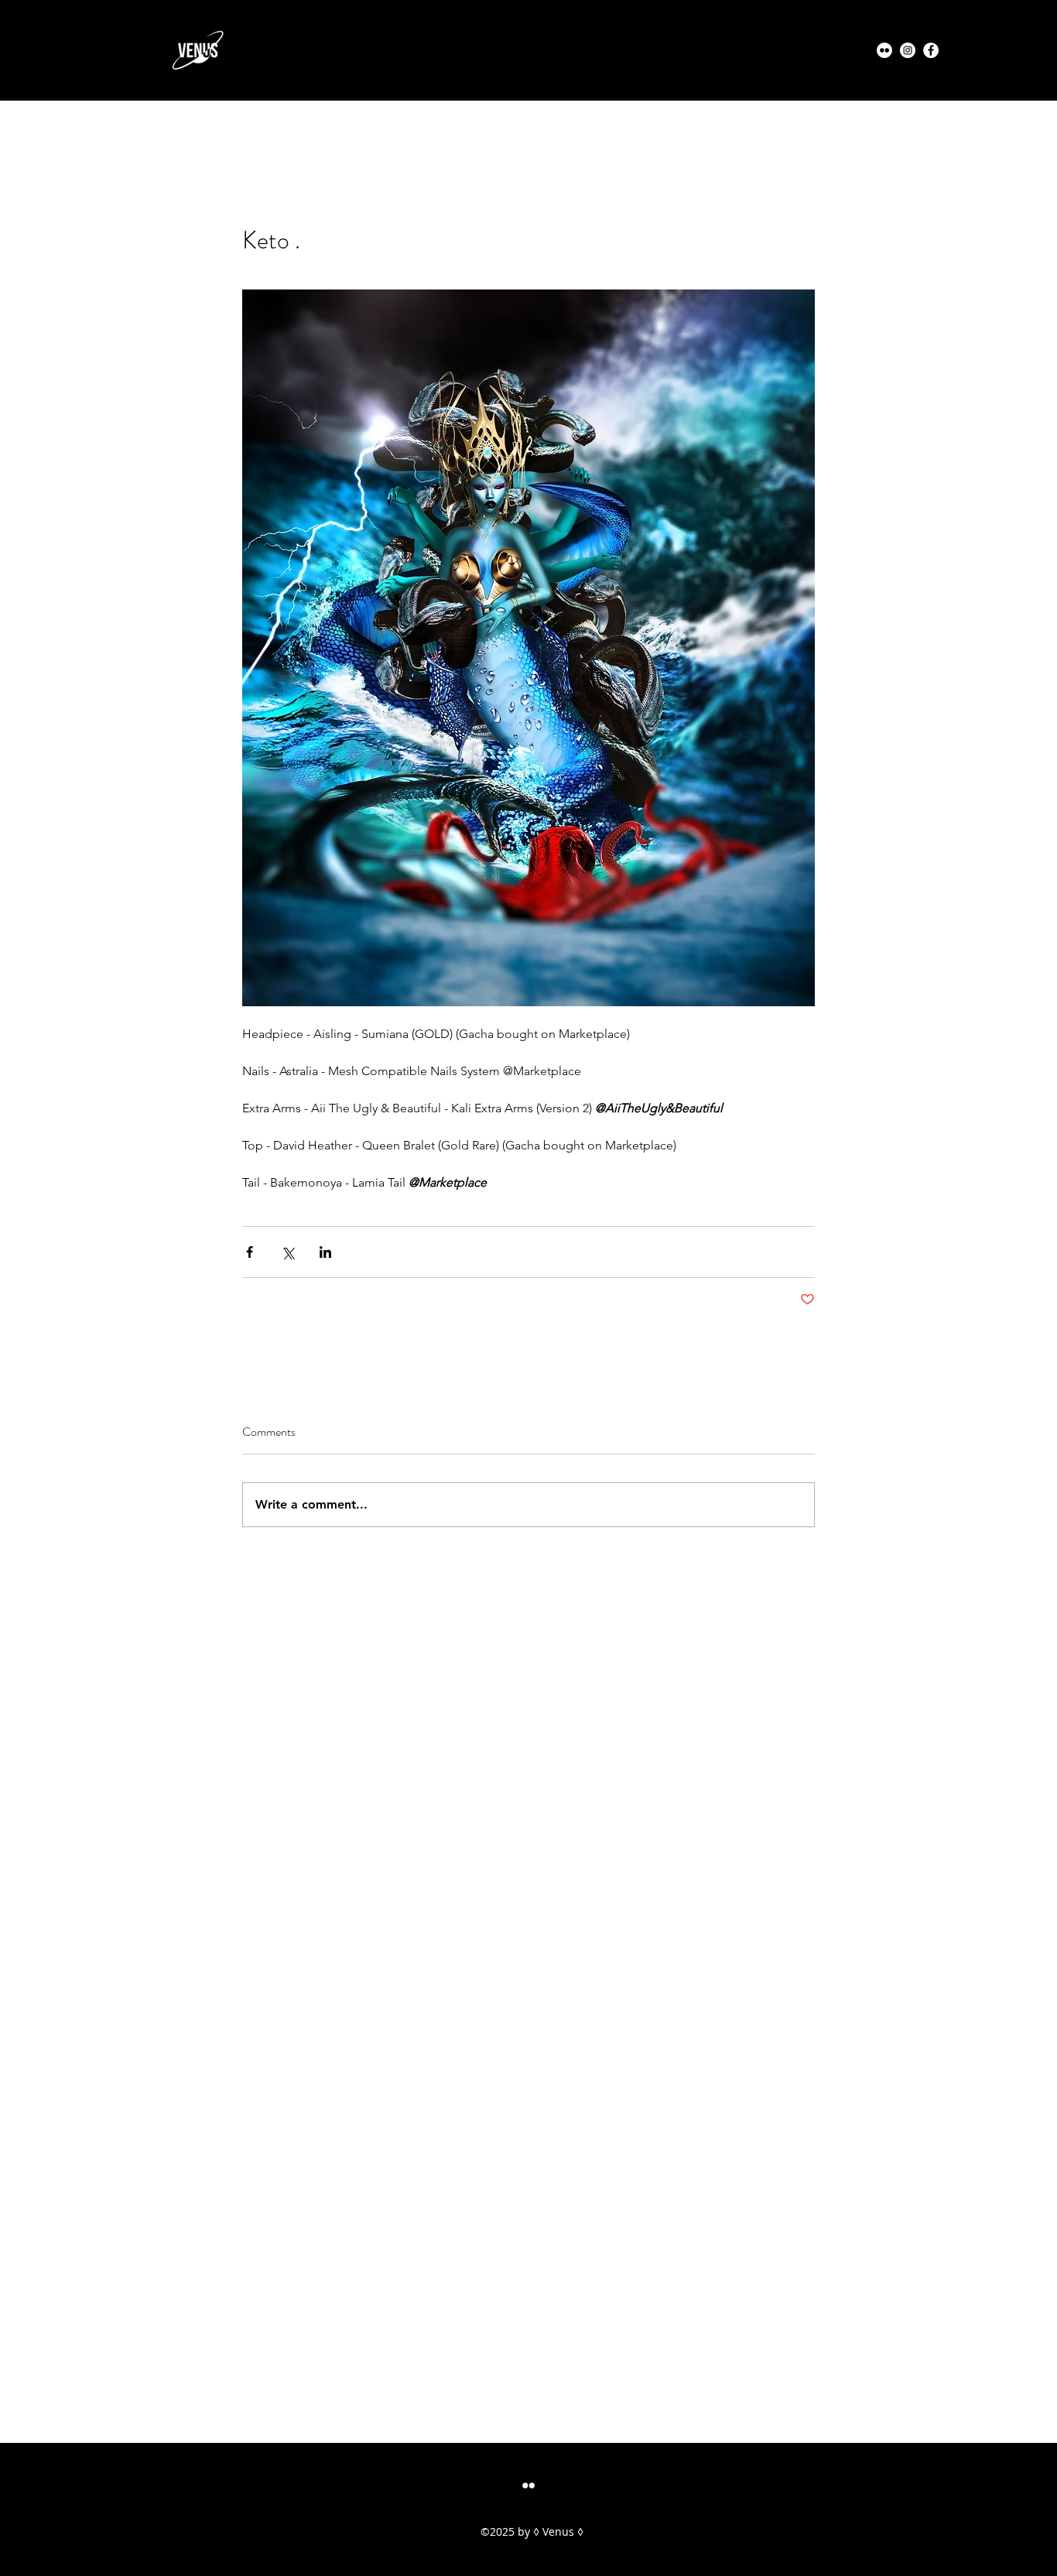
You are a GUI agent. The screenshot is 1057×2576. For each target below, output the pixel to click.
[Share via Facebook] (250, 1252)
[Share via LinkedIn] (325, 1252)
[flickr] (528, 2485)
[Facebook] (931, 50)
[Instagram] (908, 50)
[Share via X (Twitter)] (287, 1252)
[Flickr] (884, 50)
